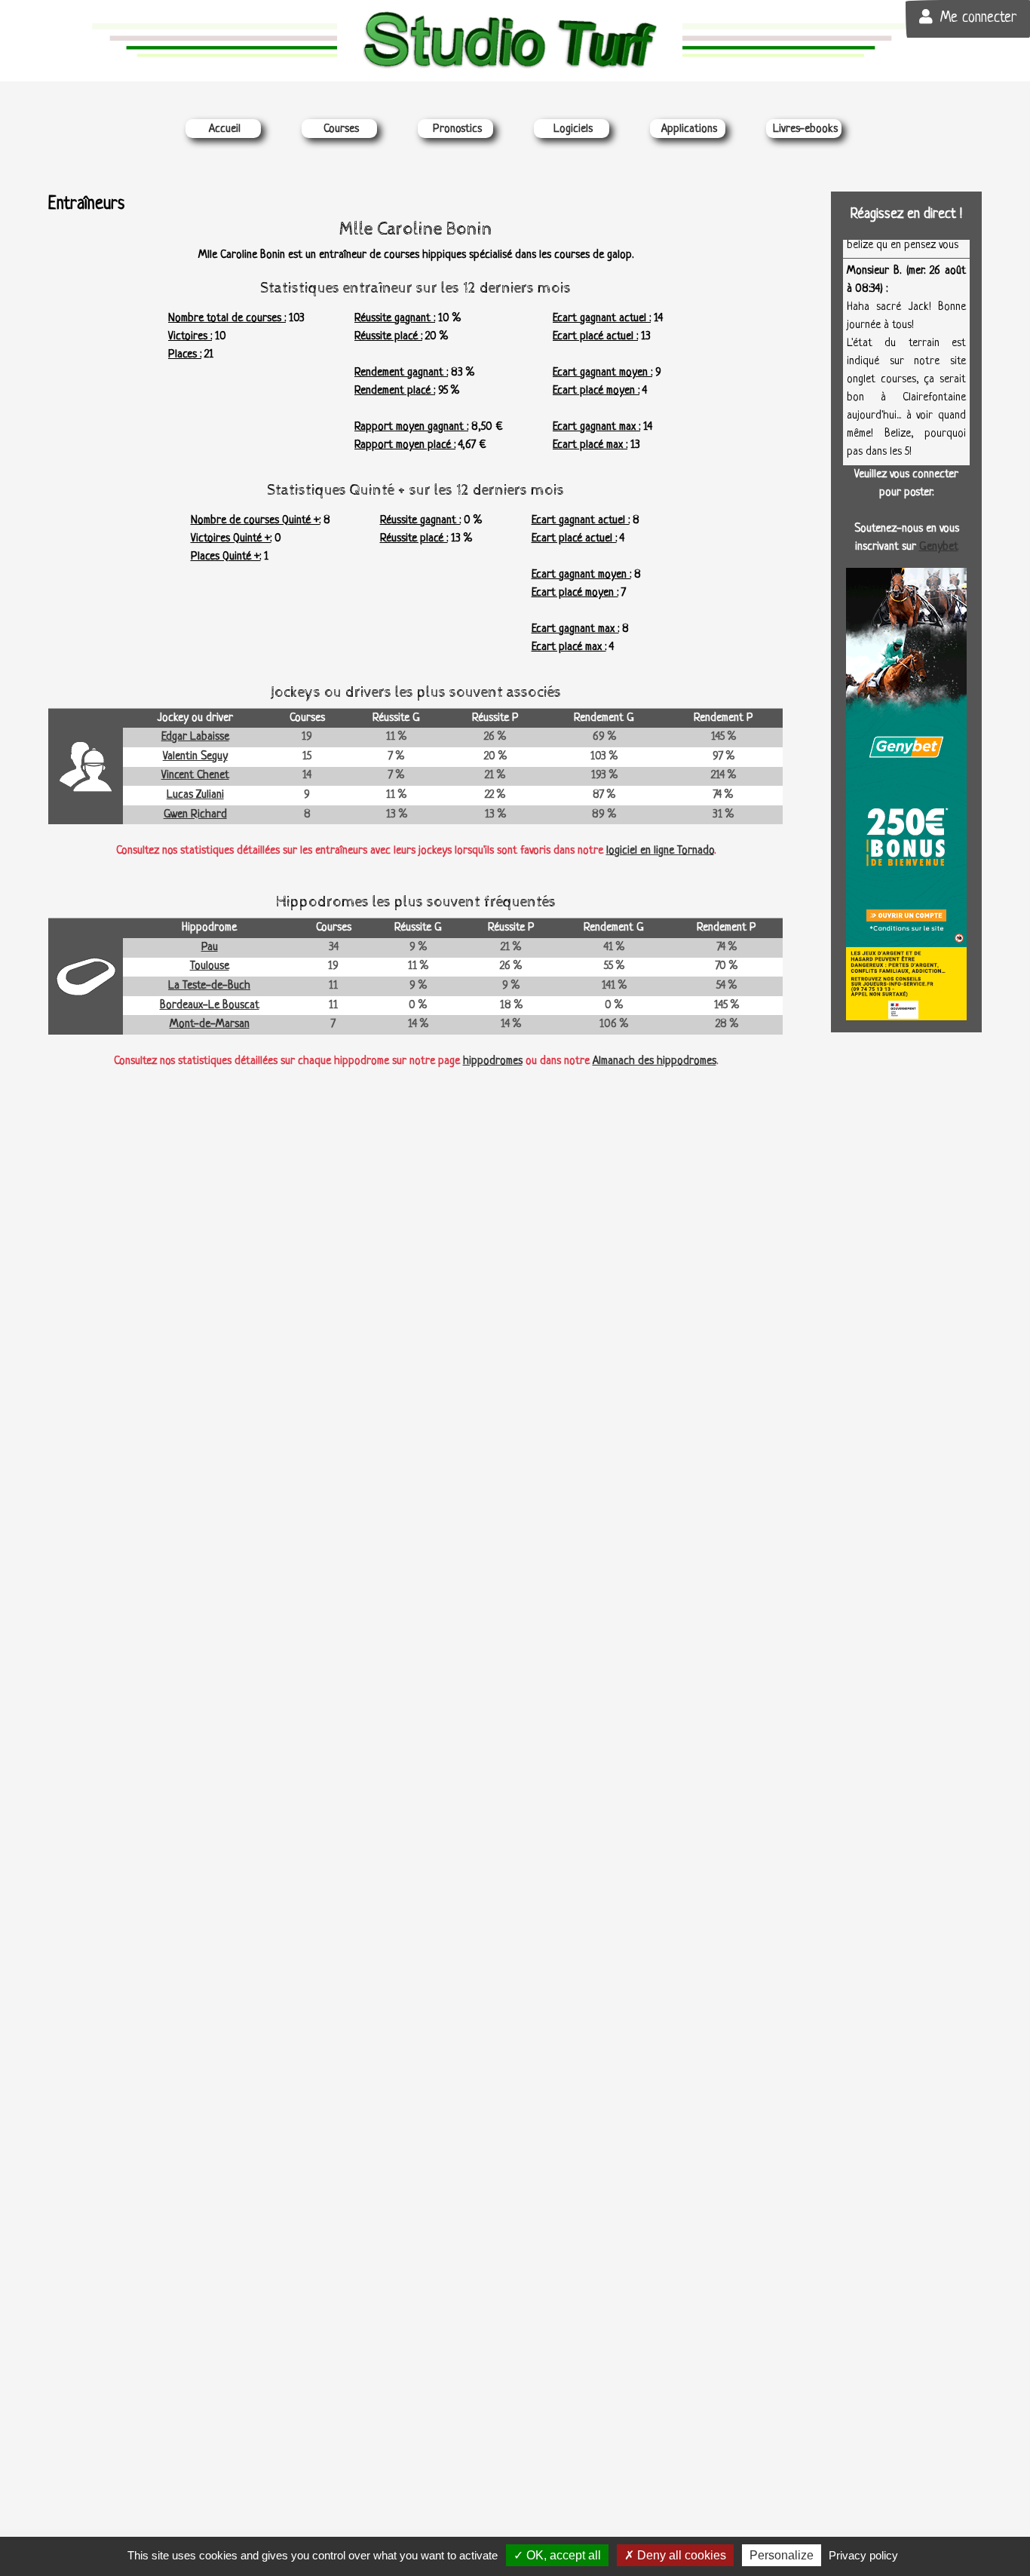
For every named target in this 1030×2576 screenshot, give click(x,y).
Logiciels (573, 129)
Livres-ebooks (805, 129)
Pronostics (457, 129)
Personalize (782, 2555)
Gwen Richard (195, 815)
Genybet (939, 547)
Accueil (225, 129)
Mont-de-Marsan (210, 1024)
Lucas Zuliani (195, 795)
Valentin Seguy (195, 757)
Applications (689, 129)
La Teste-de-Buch (209, 986)
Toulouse (210, 966)
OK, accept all (562, 2555)
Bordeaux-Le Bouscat (210, 1006)
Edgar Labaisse (195, 737)
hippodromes (493, 1061)
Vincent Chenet (195, 776)
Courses (341, 129)
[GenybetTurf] (906, 794)
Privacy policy (863, 2555)
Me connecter (978, 18)
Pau (210, 948)
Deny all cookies (680, 2555)
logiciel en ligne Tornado (660, 851)
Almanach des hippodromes (654, 1061)
